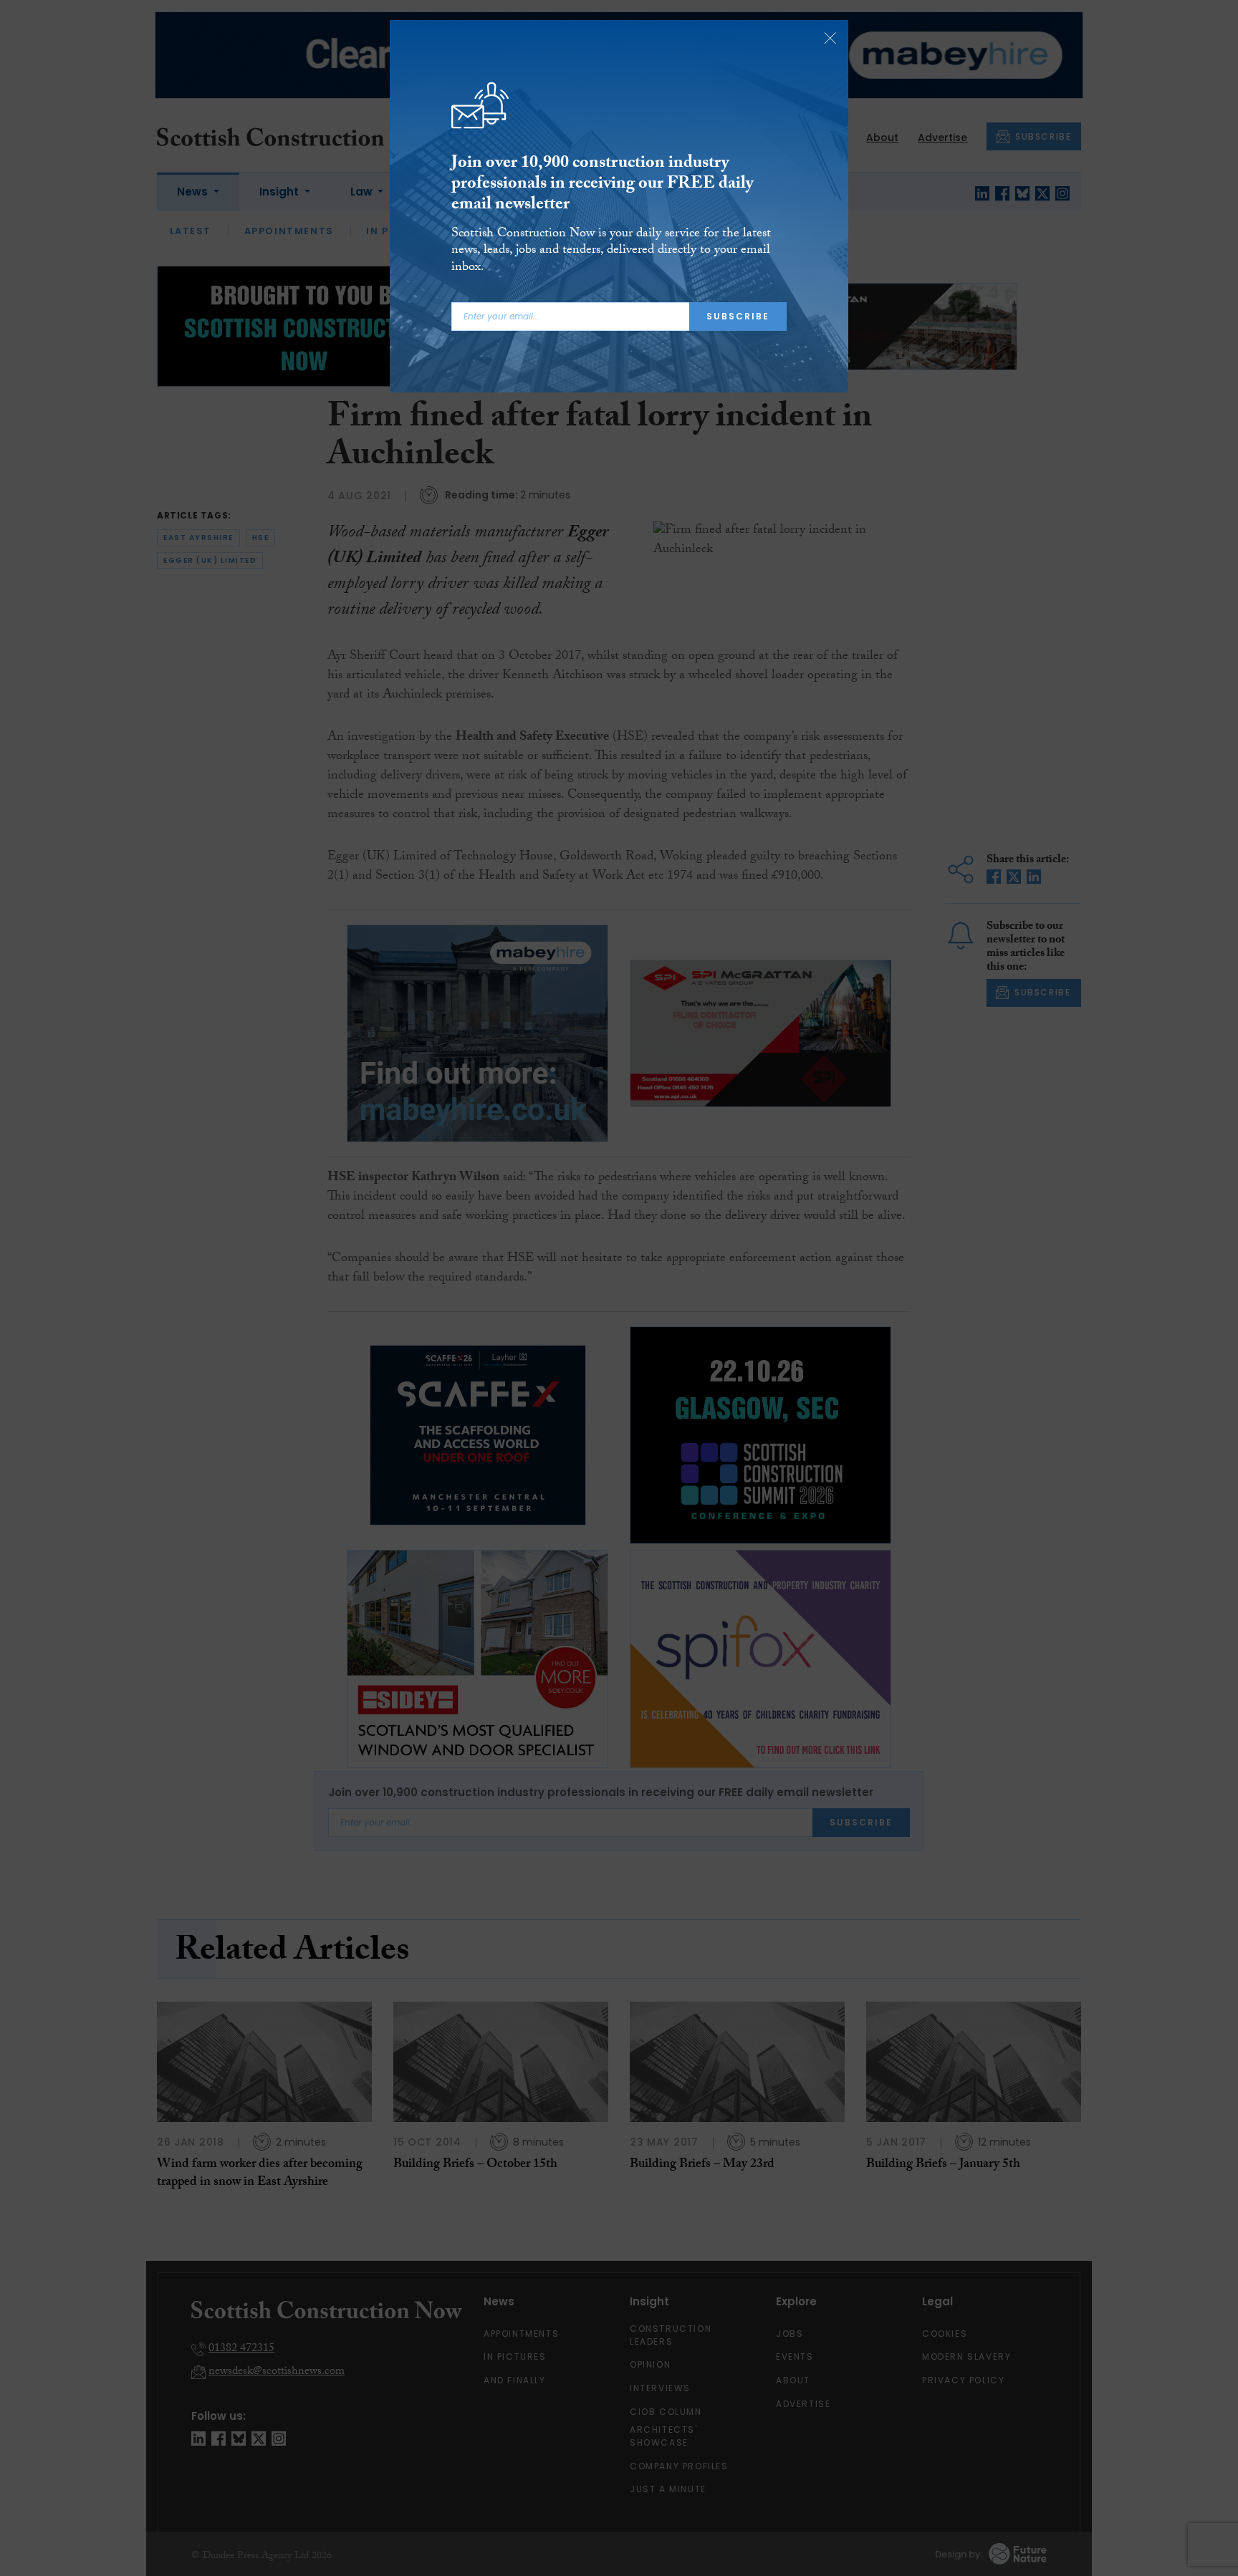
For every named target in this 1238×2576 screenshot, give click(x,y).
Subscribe (738, 316)
